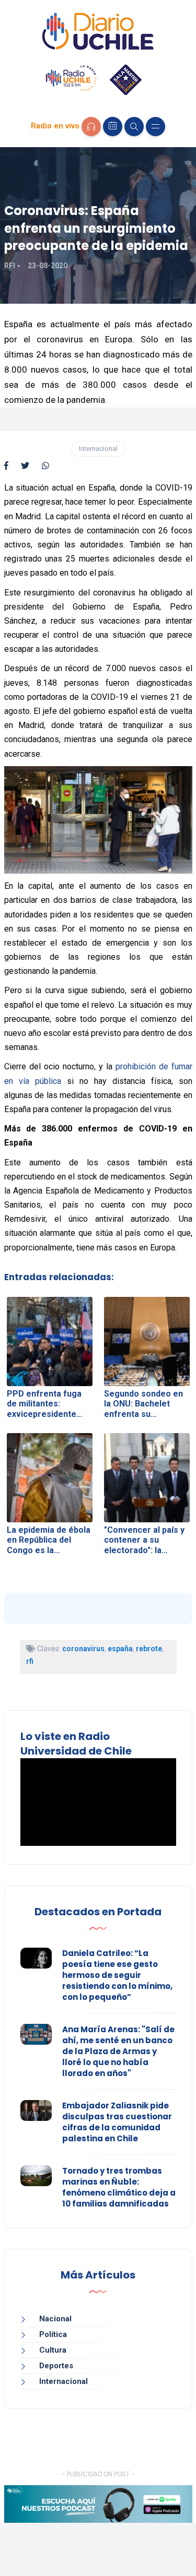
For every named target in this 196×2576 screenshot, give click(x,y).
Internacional (98, 449)
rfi (30, 1661)
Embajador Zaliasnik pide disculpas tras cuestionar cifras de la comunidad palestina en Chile (117, 2122)
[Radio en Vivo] (91, 127)
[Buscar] (134, 127)
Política (53, 2334)
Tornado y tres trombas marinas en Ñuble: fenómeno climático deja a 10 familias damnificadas (119, 2187)
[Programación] (113, 127)
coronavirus (83, 1649)
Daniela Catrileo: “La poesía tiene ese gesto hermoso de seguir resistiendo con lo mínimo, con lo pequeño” (117, 1975)
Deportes (56, 2366)
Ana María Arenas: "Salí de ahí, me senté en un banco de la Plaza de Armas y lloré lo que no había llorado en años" (118, 2051)
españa (120, 1649)
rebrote (149, 1649)
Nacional (55, 2319)
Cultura (53, 2350)
